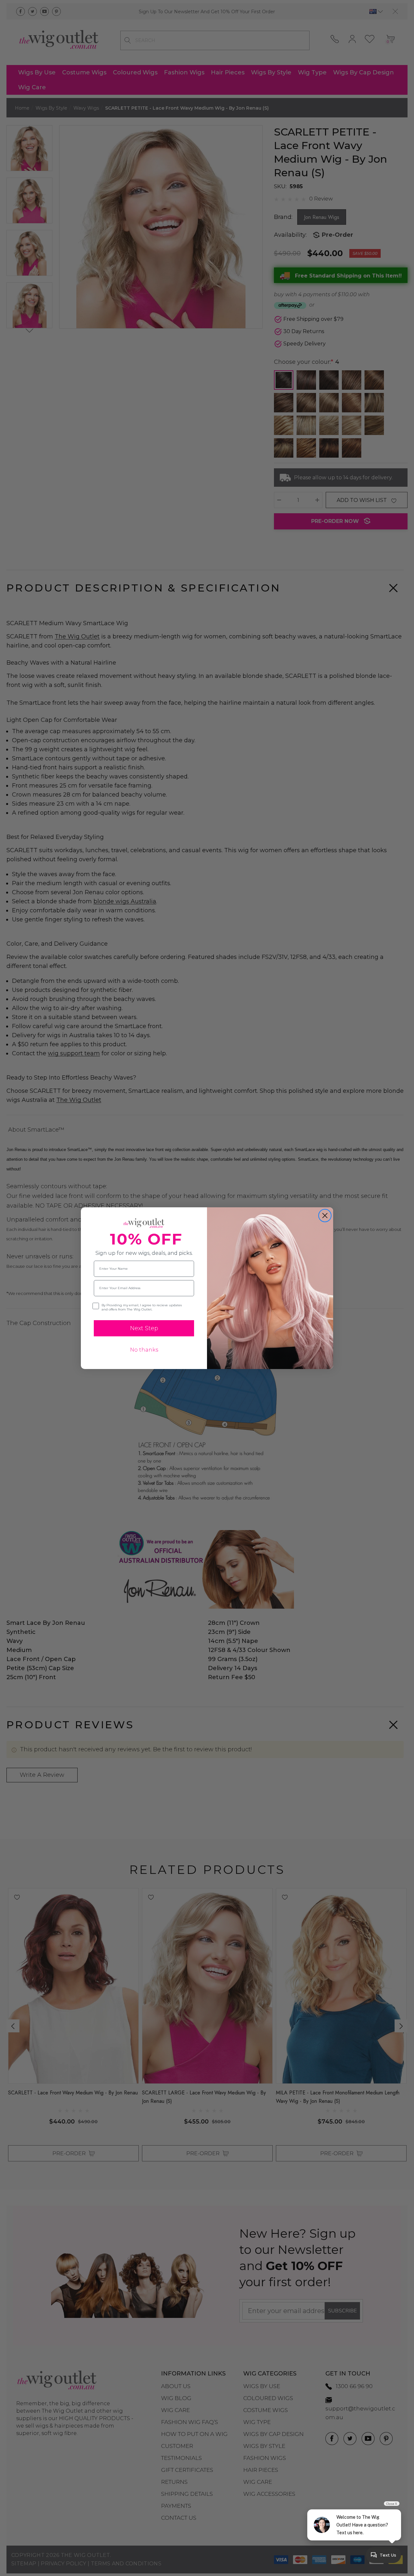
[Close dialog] (325, 1216)
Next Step (144, 1328)
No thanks (144, 1350)
